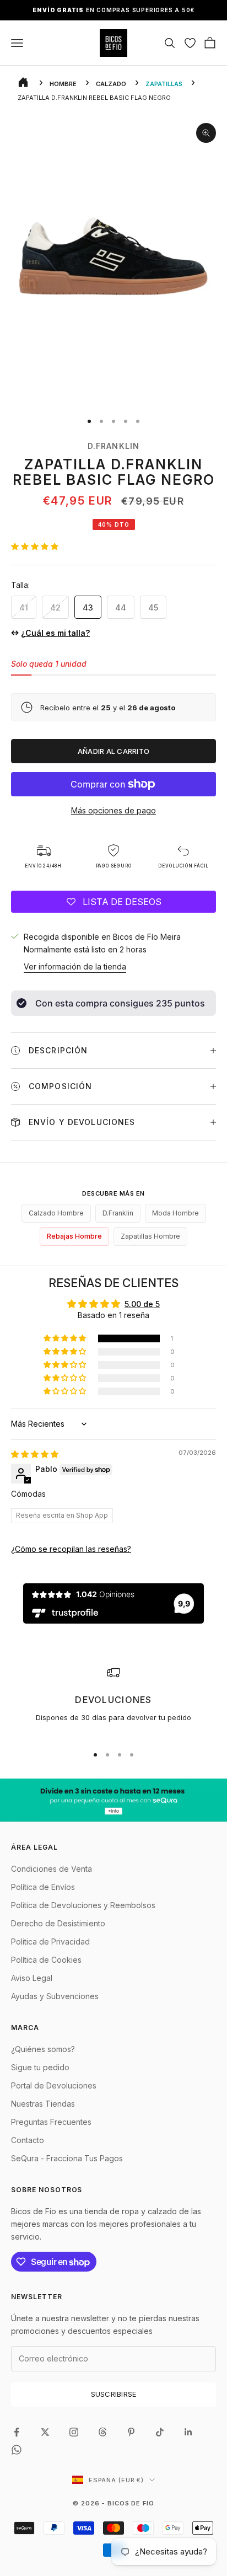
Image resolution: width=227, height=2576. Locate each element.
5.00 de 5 (142, 1304)
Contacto (28, 2140)
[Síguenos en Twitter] (45, 2432)
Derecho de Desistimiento (58, 1923)
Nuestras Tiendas (43, 2104)
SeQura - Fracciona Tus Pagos (67, 2158)
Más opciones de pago (113, 810)
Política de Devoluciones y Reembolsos (83, 1905)
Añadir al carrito (113, 751)
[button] (35, 546)
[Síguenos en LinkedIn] (188, 2432)
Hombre (63, 84)
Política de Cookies (46, 1960)
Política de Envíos (43, 1887)
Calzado (111, 84)
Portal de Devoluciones (54, 2085)
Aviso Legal (32, 1978)
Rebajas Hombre (74, 1236)
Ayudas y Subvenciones (55, 1996)
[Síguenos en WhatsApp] (17, 2450)
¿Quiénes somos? (43, 2049)
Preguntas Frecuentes (51, 2122)
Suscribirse (114, 2394)
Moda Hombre (175, 1213)
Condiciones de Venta (52, 1869)
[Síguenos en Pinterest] (131, 2432)
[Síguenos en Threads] (102, 2432)
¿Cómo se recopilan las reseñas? (71, 1549)
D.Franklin (113, 446)
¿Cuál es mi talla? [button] (55, 633)
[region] (113, 1701)
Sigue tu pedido (40, 2067)
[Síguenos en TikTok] (160, 2432)
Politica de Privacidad (50, 1942)
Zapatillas (164, 84)
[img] (35, 1454)
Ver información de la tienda (75, 966)
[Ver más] (113, 1800)
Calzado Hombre (56, 1213)
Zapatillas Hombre (150, 1236)
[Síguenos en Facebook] (17, 2432)
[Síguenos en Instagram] (74, 2432)
